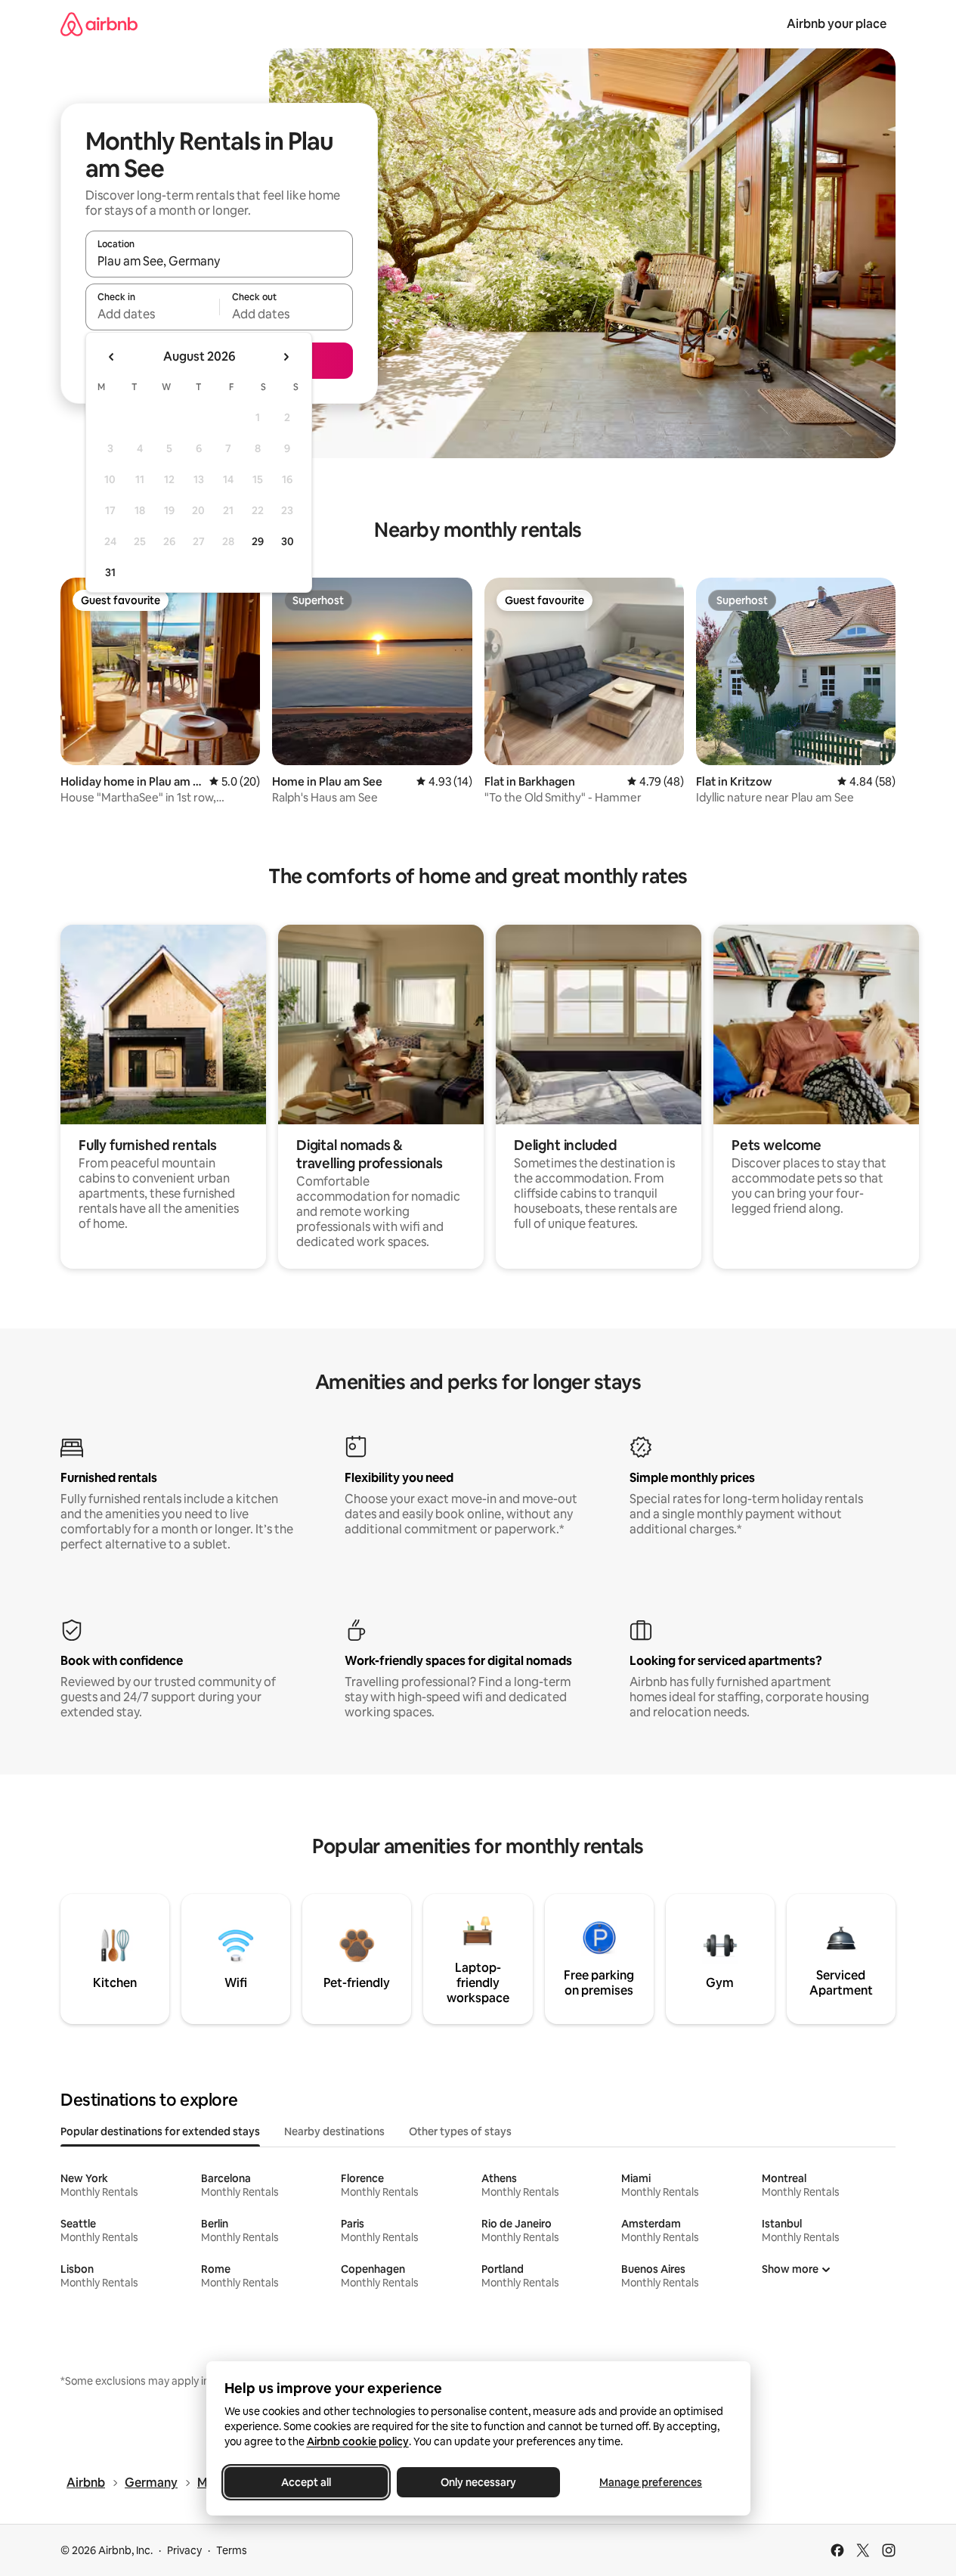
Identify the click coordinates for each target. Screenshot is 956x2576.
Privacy (184, 2550)
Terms (232, 2550)
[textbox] (152, 314)
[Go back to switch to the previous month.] (112, 357)
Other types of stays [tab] (460, 2131)
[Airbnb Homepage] (99, 24)
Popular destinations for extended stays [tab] (160, 2131)
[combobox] (219, 261)
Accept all (306, 2482)
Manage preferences (651, 2482)
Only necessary (478, 2482)
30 (288, 541)
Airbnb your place (837, 24)
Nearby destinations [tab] (334, 2131)
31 (110, 572)
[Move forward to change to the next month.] (286, 357)
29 (258, 541)
